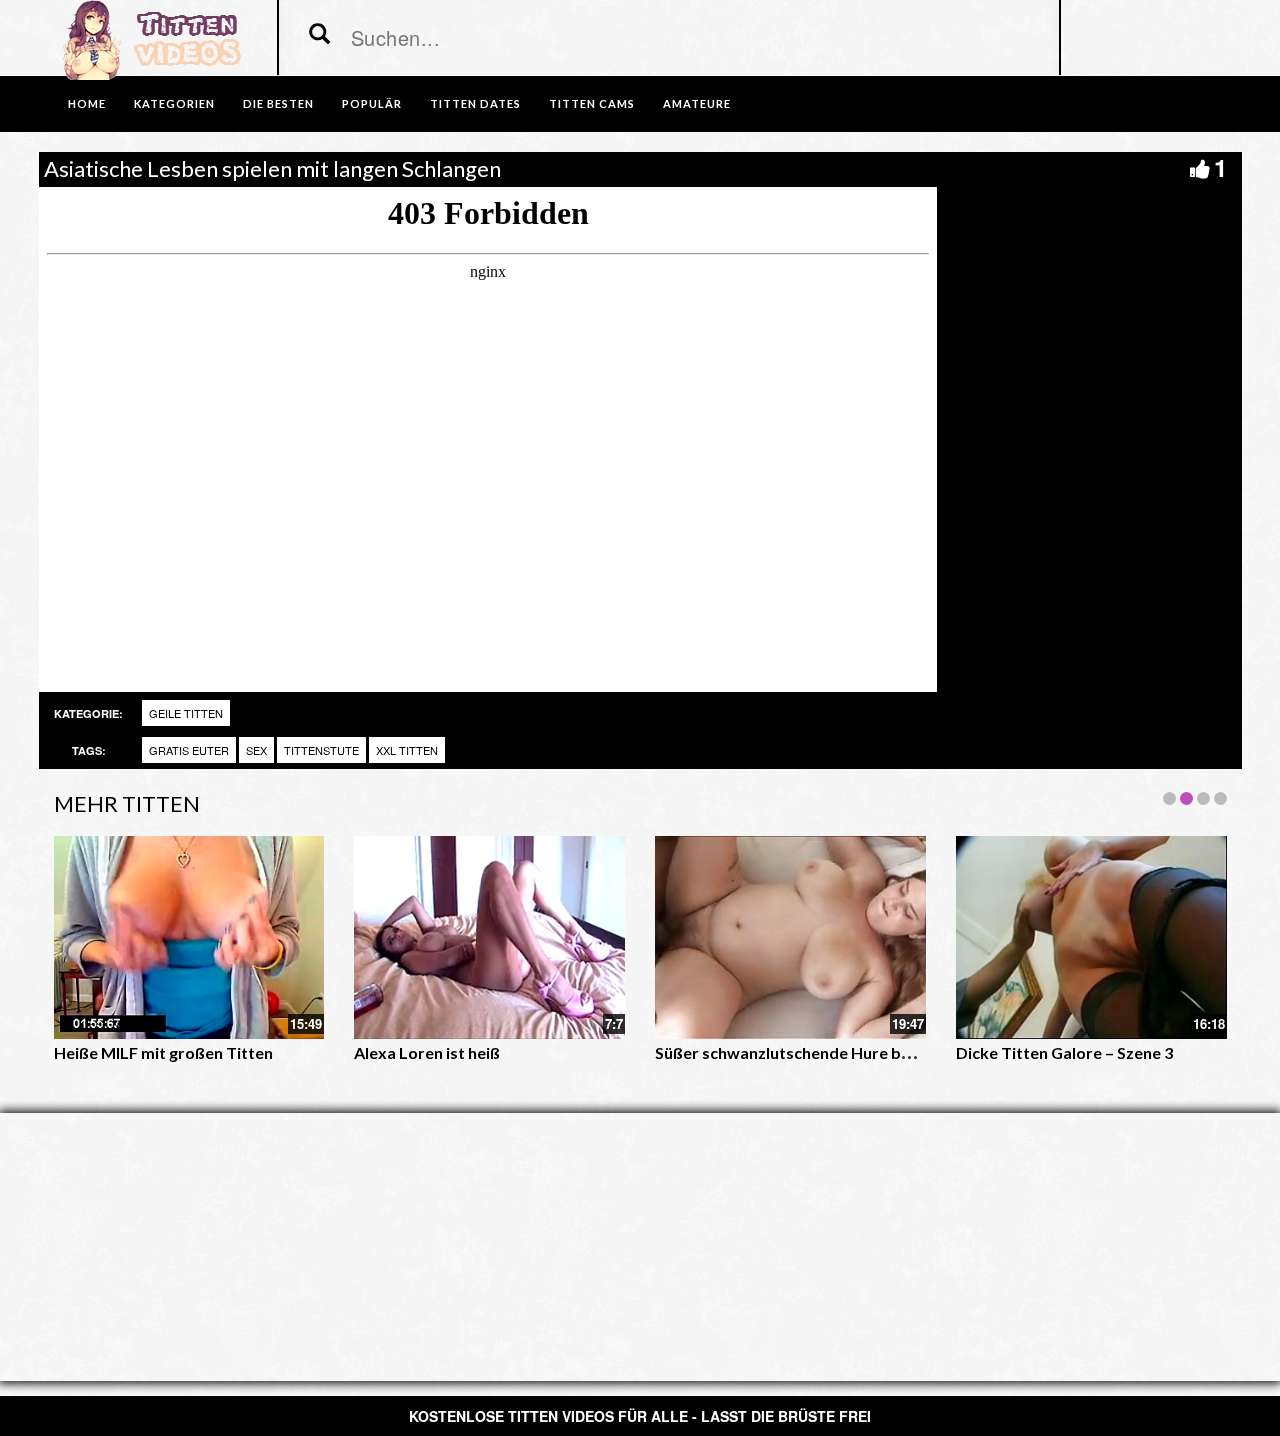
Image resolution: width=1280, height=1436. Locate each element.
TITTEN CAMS (592, 103)
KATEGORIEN (174, 103)
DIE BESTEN (278, 103)
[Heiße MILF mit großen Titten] (189, 937)
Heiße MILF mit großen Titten (163, 1052)
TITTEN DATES (475, 103)
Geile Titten (186, 713)
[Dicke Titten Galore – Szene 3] (1091, 937)
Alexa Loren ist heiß (427, 1052)
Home (87, 103)
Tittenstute (321, 750)
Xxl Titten (407, 750)
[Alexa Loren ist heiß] (489, 937)
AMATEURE (697, 103)
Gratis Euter (189, 750)
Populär (372, 103)
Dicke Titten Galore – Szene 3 (1064, 1052)
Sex (256, 750)
